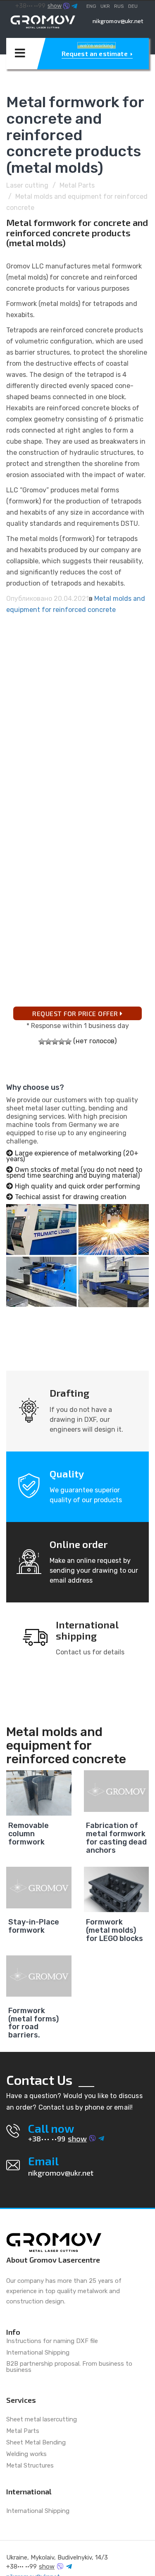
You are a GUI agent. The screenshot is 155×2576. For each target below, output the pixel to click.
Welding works (26, 2454)
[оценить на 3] (55, 1042)
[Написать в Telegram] (74, 6)
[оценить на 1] (42, 1042)
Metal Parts (77, 185)
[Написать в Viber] (67, 6)
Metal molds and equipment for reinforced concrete (66, 1746)
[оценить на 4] (62, 1042)
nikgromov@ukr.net (118, 21)
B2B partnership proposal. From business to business (69, 2367)
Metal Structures (30, 2466)
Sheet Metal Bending (36, 2443)
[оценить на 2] (48, 1042)
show (55, 6)
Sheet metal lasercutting (42, 2420)
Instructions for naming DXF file (52, 2341)
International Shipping (38, 2353)
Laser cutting (27, 185)
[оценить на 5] (68, 1042)
